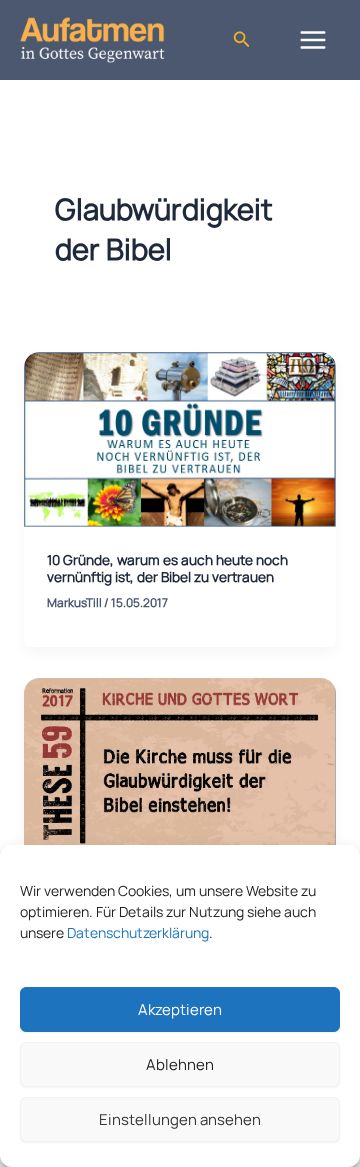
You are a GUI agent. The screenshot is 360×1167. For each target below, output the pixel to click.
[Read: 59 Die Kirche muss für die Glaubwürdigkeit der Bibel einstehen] (180, 764)
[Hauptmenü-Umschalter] (313, 39)
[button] (242, 40)
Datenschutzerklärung (138, 932)
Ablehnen (180, 1064)
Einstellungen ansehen (180, 1119)
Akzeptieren (180, 1009)
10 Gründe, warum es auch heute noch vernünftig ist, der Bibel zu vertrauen (167, 568)
